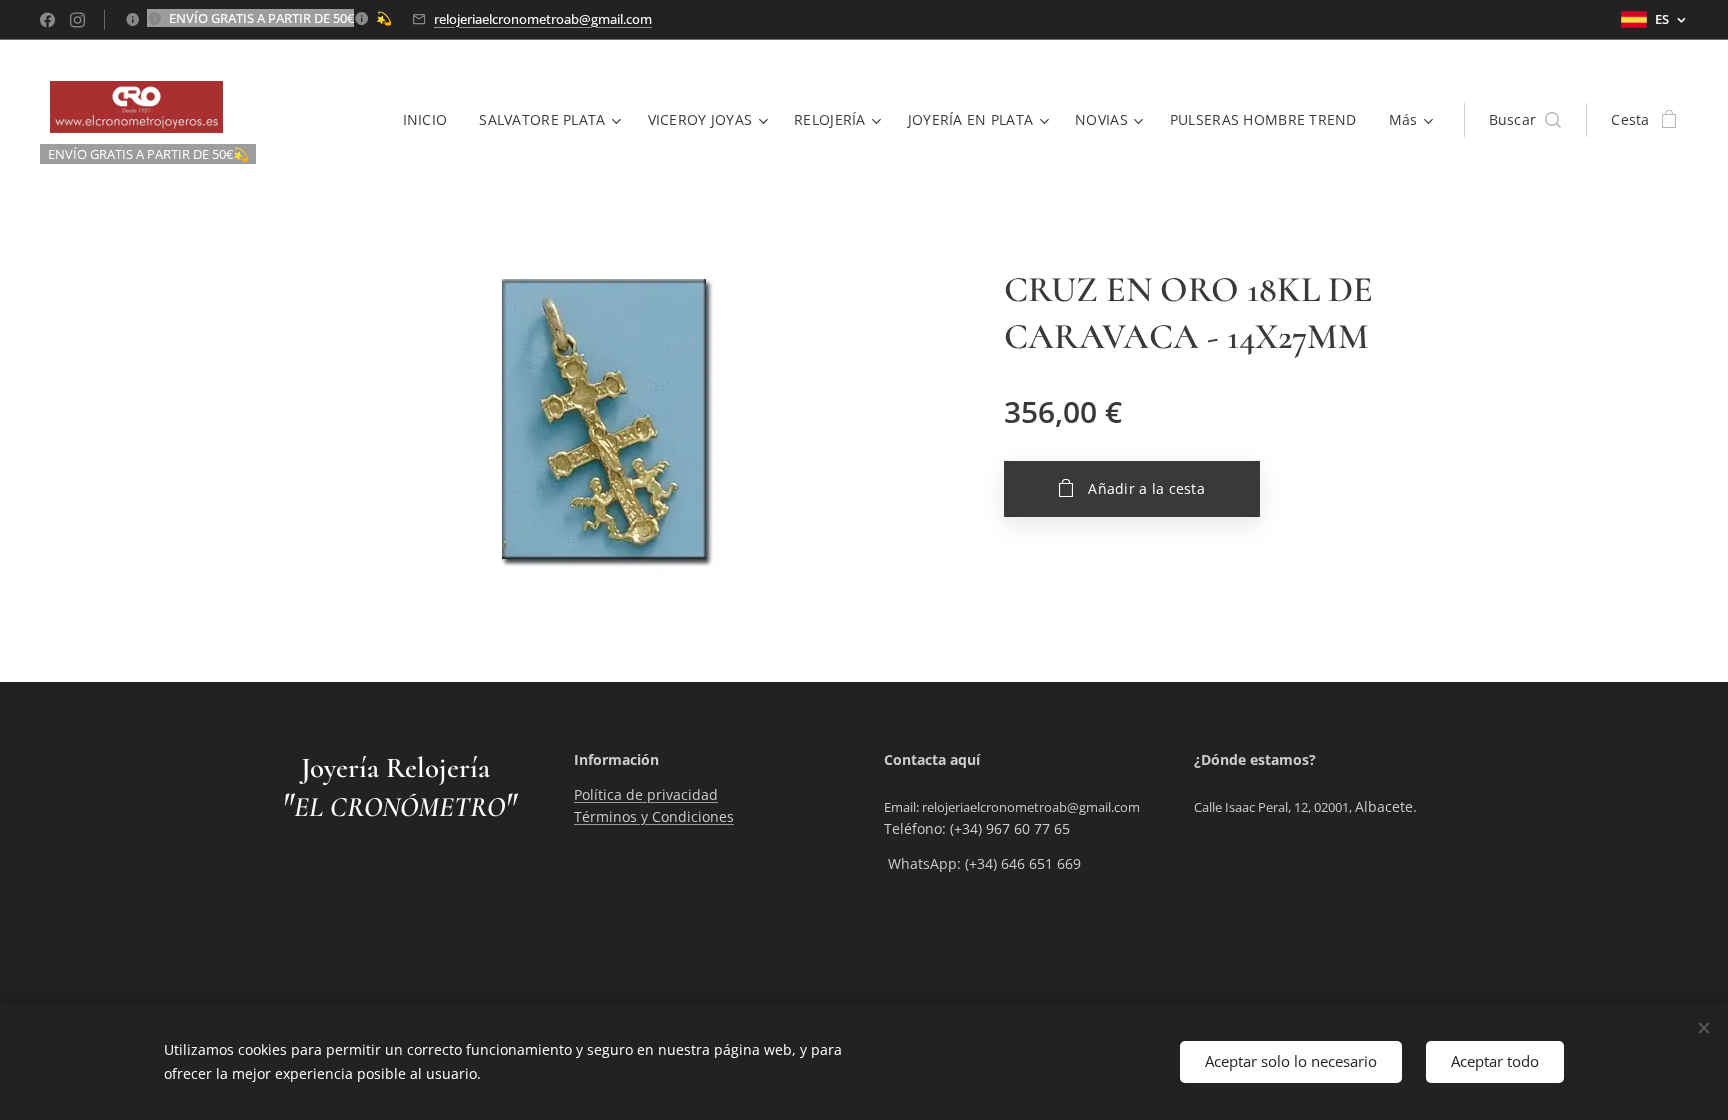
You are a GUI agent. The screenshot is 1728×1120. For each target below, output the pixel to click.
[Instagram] (77, 20)
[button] (1525, 120)
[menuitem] (431, 120)
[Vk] (47, 20)
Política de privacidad (646, 794)
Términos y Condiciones (654, 816)
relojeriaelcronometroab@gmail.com (543, 19)
